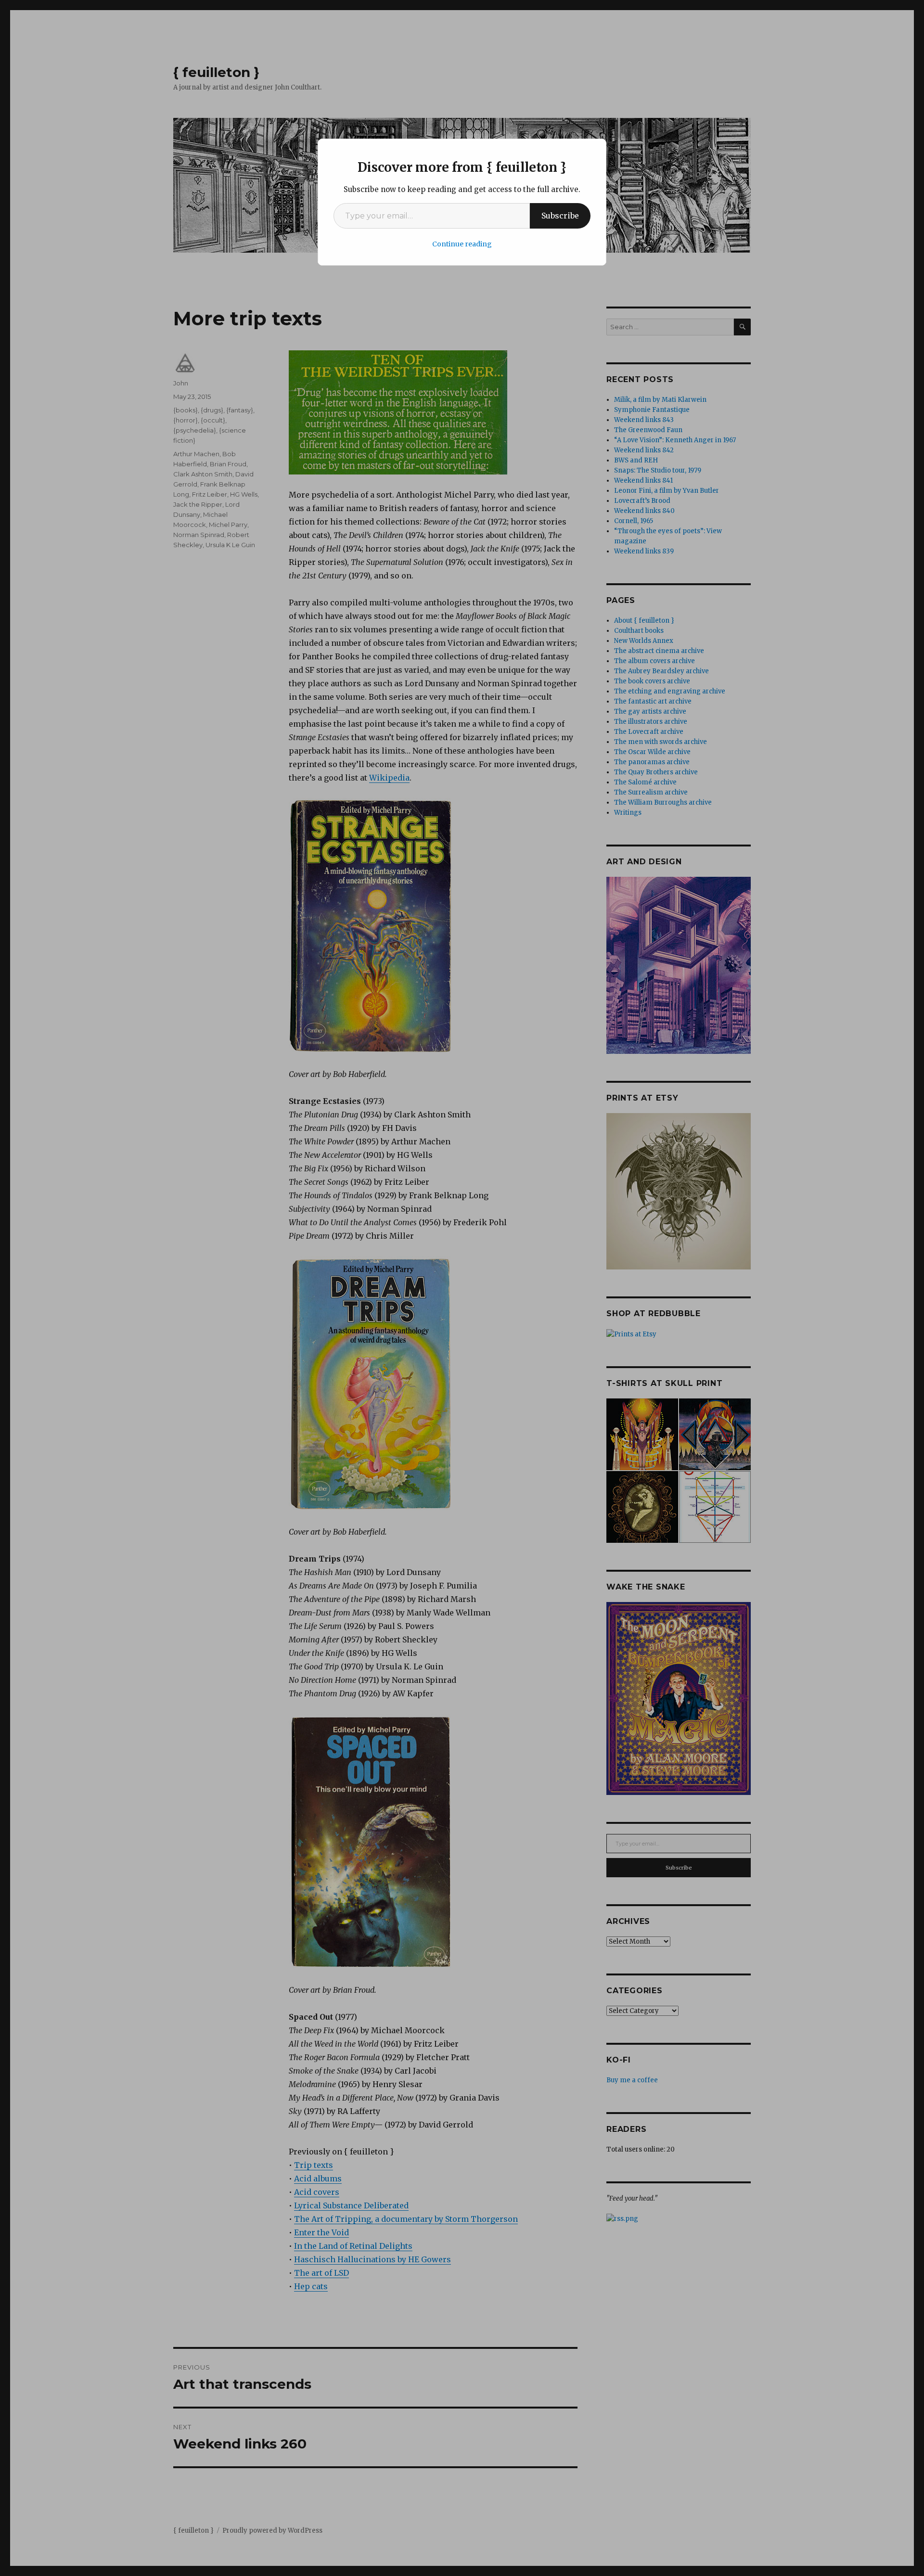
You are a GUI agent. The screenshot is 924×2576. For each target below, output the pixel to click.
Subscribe (560, 216)
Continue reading (462, 244)
